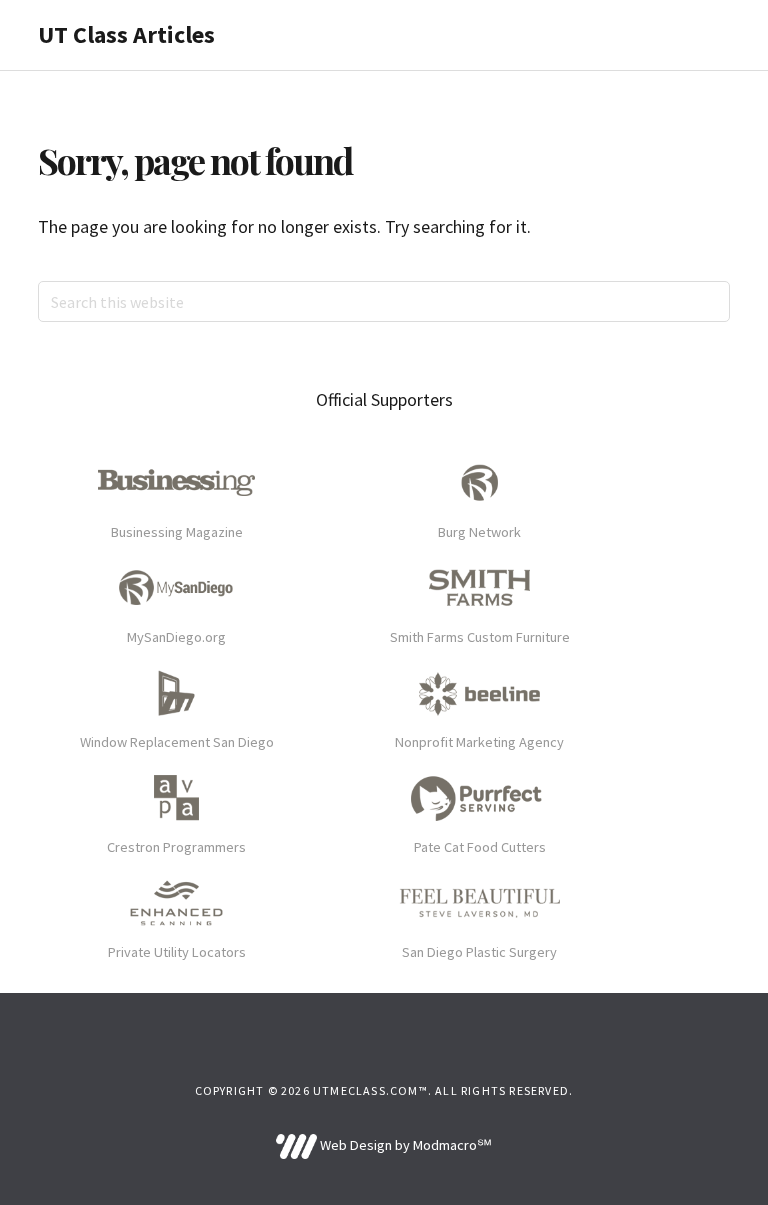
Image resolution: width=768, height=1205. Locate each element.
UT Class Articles (126, 34)
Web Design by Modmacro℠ (404, 1145)
